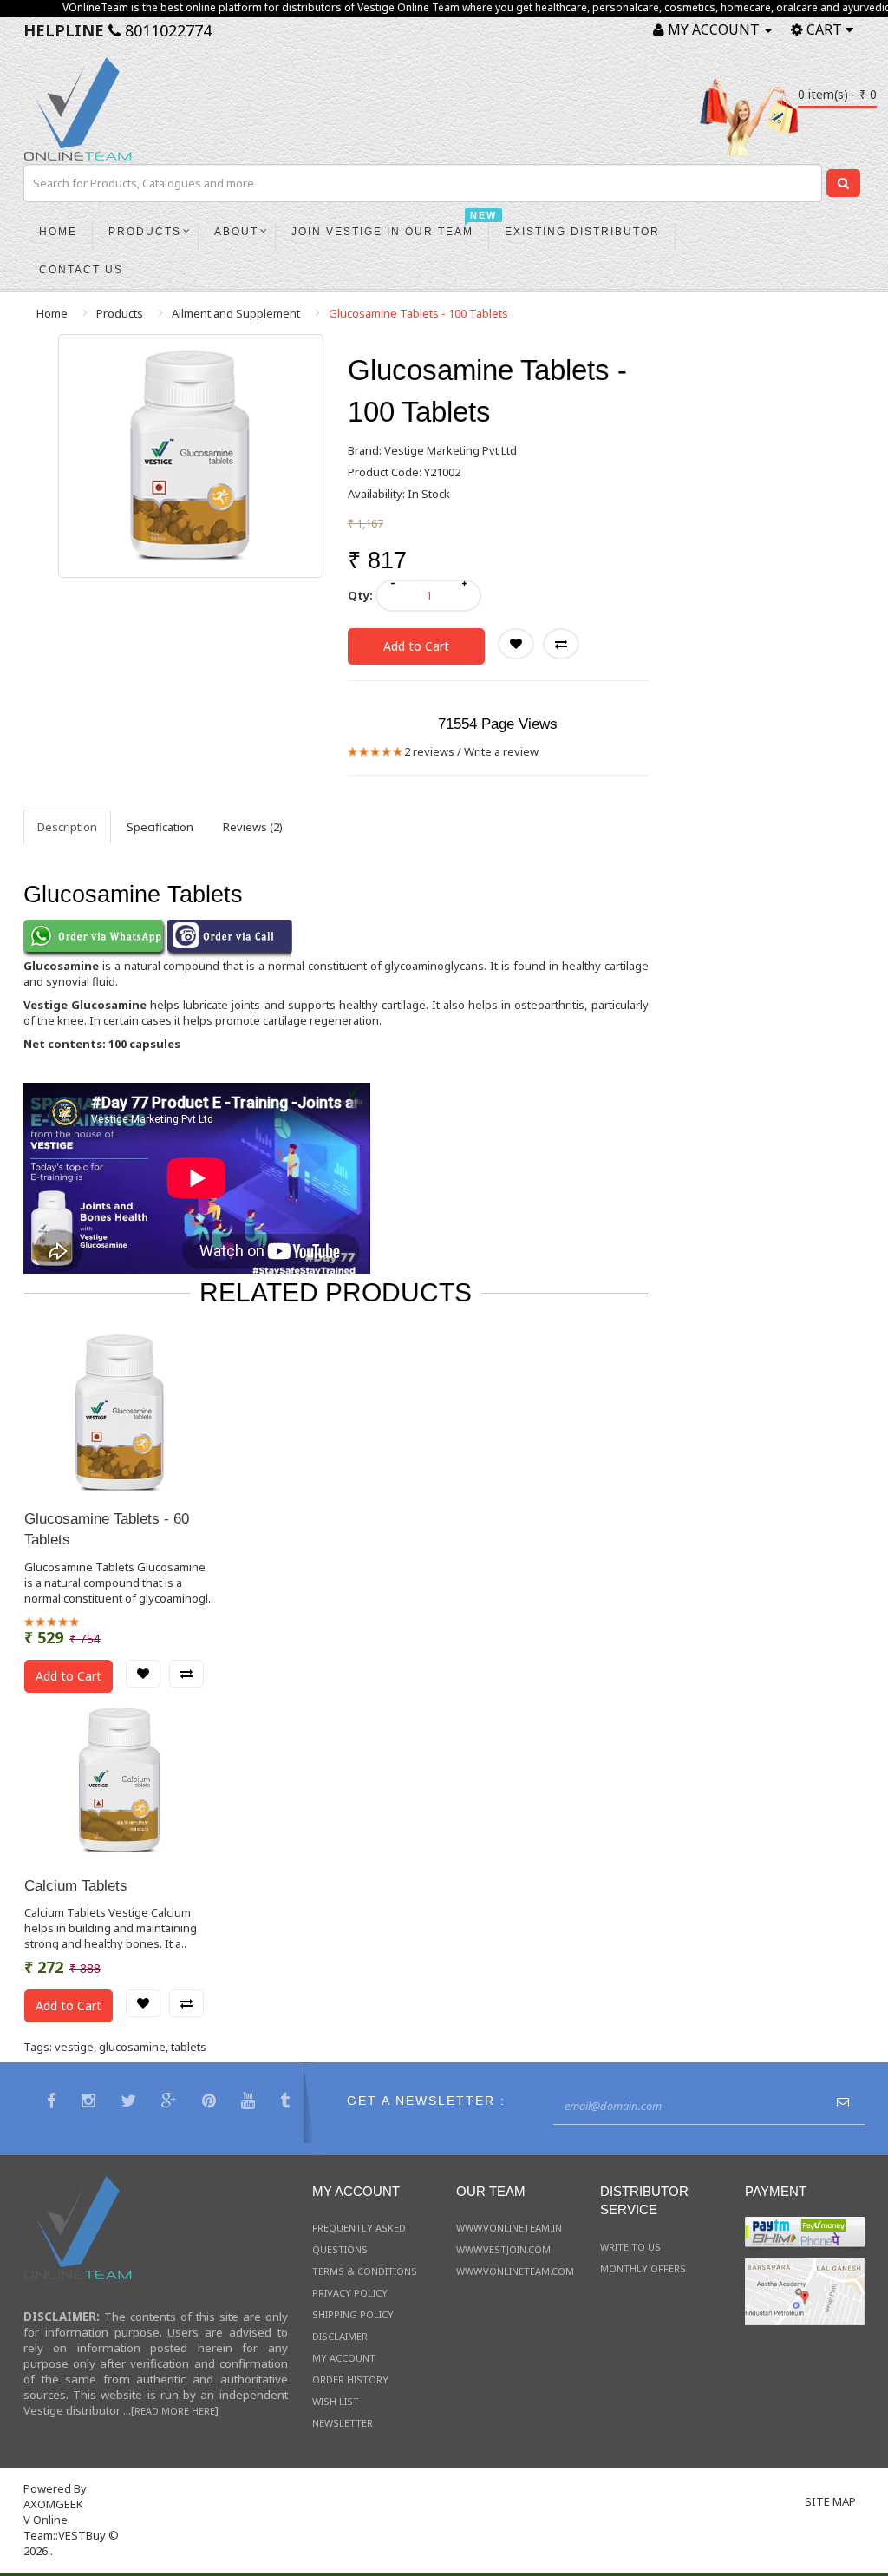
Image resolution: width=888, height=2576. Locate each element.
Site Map (830, 2501)
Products (120, 313)
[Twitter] (131, 2103)
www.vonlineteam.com (515, 2271)
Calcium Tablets (76, 1886)
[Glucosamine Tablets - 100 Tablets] (191, 456)
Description (67, 827)
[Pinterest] (211, 2103)
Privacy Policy (350, 2293)
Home (52, 313)
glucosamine (132, 2047)
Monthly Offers (643, 2268)
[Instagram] (91, 2103)
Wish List (336, 2401)
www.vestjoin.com (503, 2249)
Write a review (501, 751)
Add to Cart (416, 646)
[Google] (171, 2103)
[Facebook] (54, 2103)
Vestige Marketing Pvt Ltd (451, 450)
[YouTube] (250, 2103)
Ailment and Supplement (236, 313)
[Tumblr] (287, 2103)
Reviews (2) (253, 827)
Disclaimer (340, 2336)
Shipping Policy (353, 2314)
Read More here (175, 2411)
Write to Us (630, 2247)
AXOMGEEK (53, 2504)
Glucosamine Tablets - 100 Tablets (418, 313)
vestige (74, 2047)
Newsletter (343, 2423)
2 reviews (429, 751)
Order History (350, 2379)
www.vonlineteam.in (509, 2228)
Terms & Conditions (365, 2271)
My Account (344, 2358)
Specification (160, 827)
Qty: (360, 595)
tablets (189, 2047)
